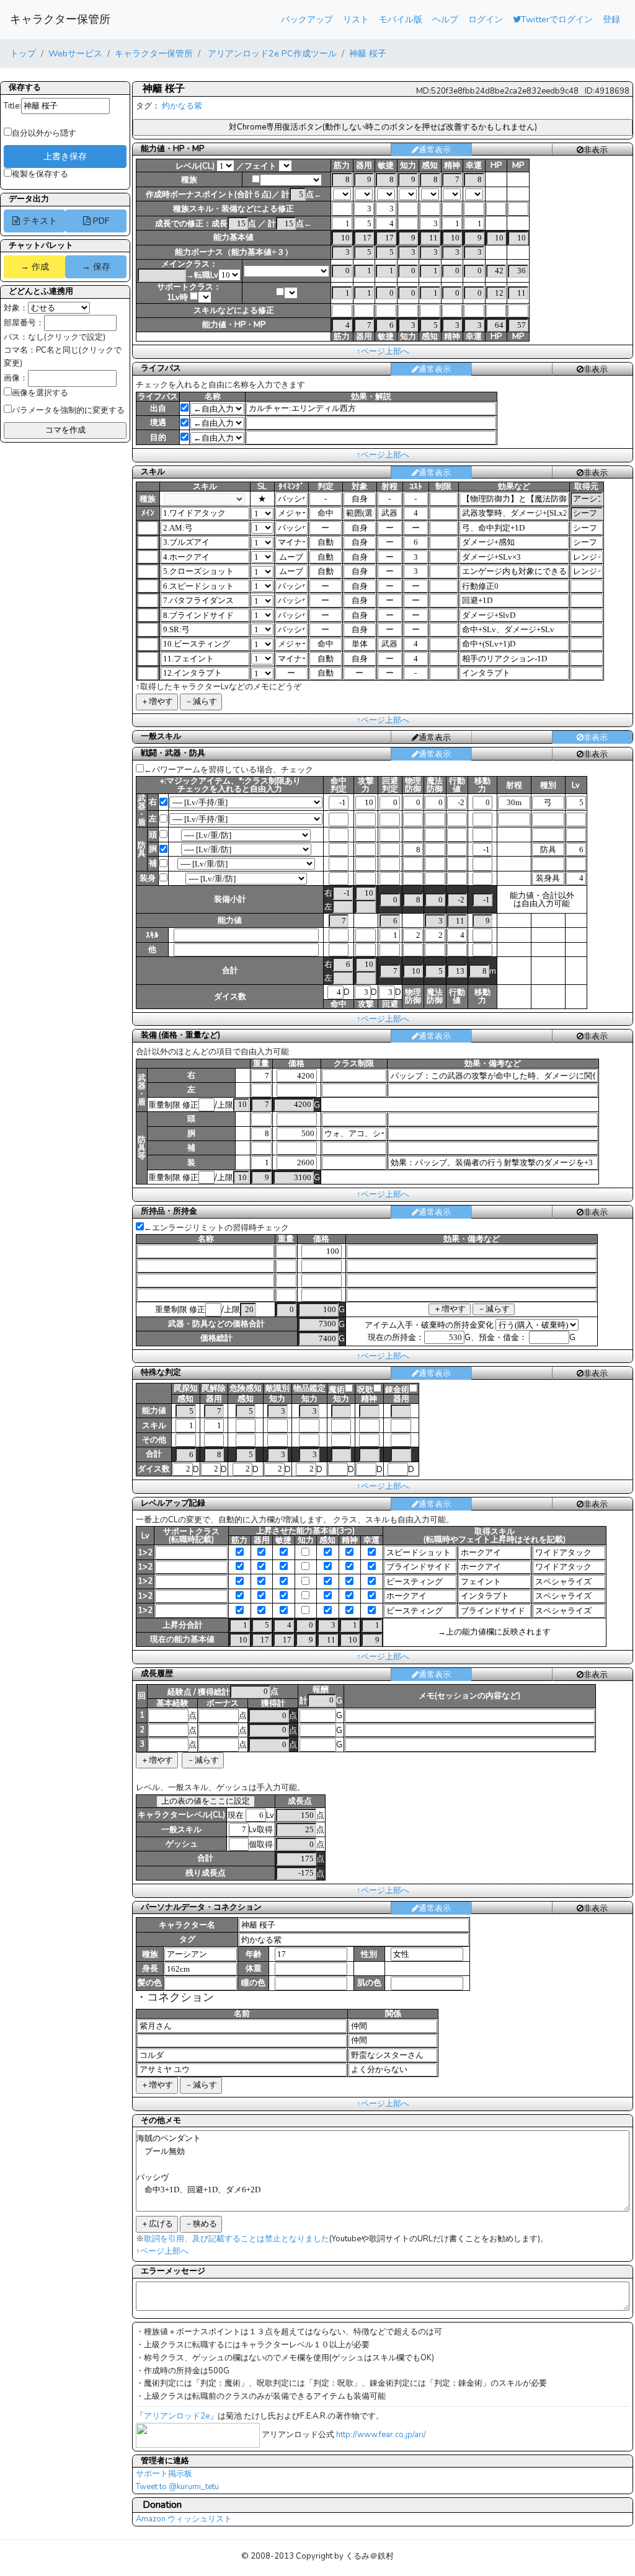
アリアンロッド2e (177, 2416)
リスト (356, 19)
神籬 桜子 (368, 53)
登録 (611, 19)
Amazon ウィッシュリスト (184, 2519)
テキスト (38, 221)
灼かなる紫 (182, 106)
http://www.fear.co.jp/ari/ (381, 2435)
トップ (23, 53)
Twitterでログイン (557, 19)
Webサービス (75, 53)
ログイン (486, 19)
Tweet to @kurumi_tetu (177, 2487)
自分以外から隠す (44, 133)
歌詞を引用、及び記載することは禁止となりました (237, 2239)
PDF (100, 221)
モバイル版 (401, 19)
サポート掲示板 (164, 2474)
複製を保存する (40, 174)
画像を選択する (40, 393)
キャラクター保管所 (60, 19)
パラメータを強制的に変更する (68, 410)
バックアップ (307, 19)
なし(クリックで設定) (67, 337)
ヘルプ (445, 19)
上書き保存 (65, 156)
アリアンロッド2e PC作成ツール (271, 53)
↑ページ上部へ (383, 351)
